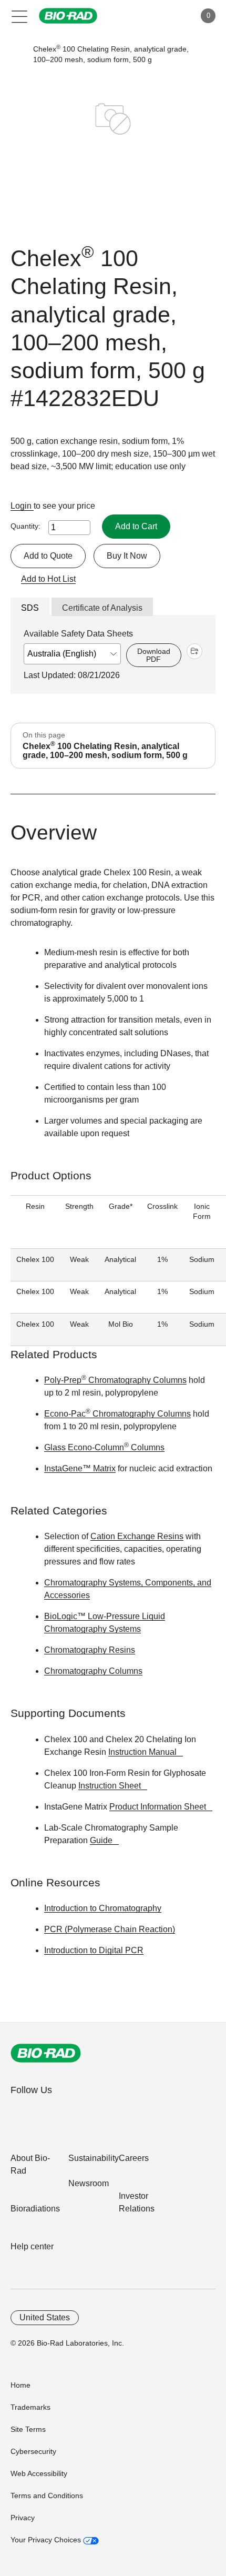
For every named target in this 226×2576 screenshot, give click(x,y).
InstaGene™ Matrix (80, 1468)
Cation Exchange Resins (137, 1536)
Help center (32, 2246)
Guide (101, 1840)
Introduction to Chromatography (103, 1908)
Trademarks (30, 2407)
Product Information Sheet (158, 1807)
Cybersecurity (33, 2451)
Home (20, 2385)
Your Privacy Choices (47, 2540)
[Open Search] (150, 16)
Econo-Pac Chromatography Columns (117, 1414)
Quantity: (25, 526)
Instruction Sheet (110, 1786)
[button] (17, 54)
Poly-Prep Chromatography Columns (115, 1380)
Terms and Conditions (47, 2496)
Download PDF (154, 655)
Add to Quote (48, 556)
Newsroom (89, 2183)
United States (45, 2317)
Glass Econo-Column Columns (104, 1447)
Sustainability (94, 2158)
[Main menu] (20, 16)
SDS (30, 608)
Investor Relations (137, 2202)
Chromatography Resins (90, 1650)
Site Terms (28, 2429)
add (194, 651)
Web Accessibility (39, 2473)
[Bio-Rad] (46, 2053)
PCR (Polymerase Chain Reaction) (110, 1929)
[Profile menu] (172, 16)
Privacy (23, 2518)
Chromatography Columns (93, 1671)
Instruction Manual (142, 1752)
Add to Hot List (48, 579)
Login (22, 506)
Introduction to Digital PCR (94, 1950)
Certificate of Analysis (102, 608)
